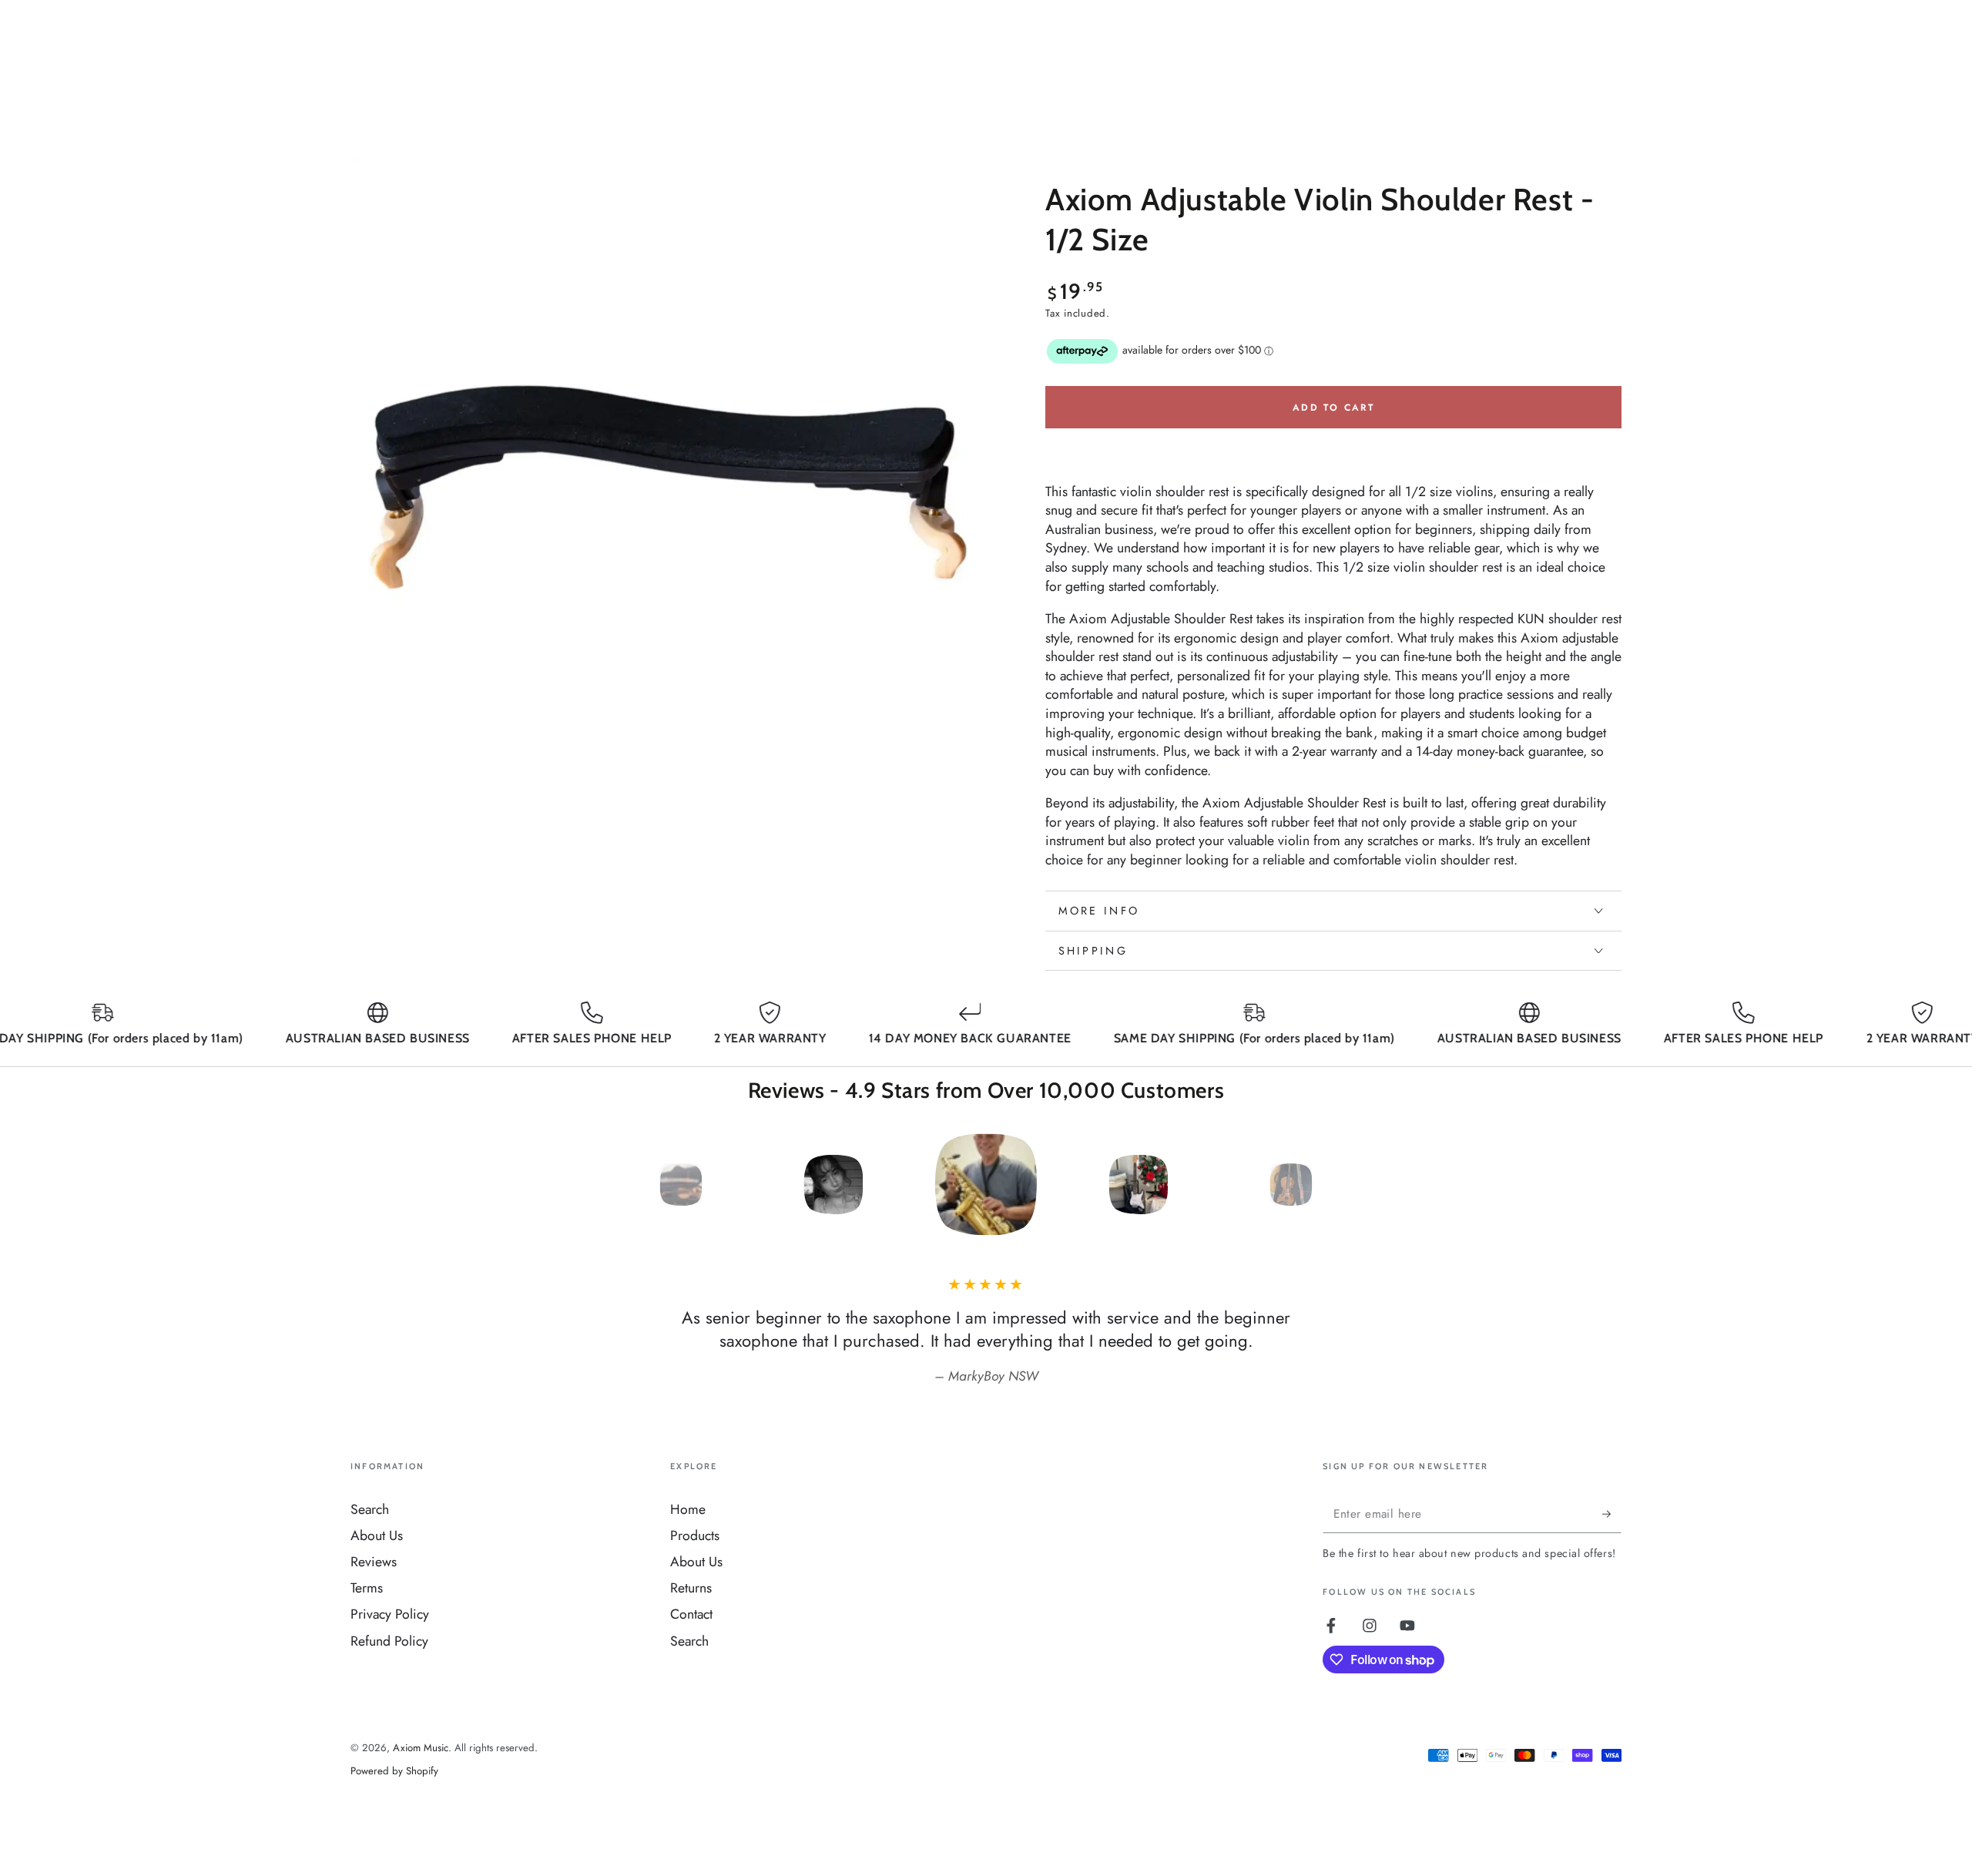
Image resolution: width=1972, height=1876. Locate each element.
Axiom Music (421, 1748)
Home (688, 1509)
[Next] (1330, 1185)
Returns (691, 1588)
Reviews (374, 1562)
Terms (367, 1588)
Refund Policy (389, 1641)
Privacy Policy (390, 1614)
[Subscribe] (1612, 1514)
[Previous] (643, 1185)
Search (370, 1509)
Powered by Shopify (394, 1771)
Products (695, 1535)
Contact (691, 1614)
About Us (377, 1535)
